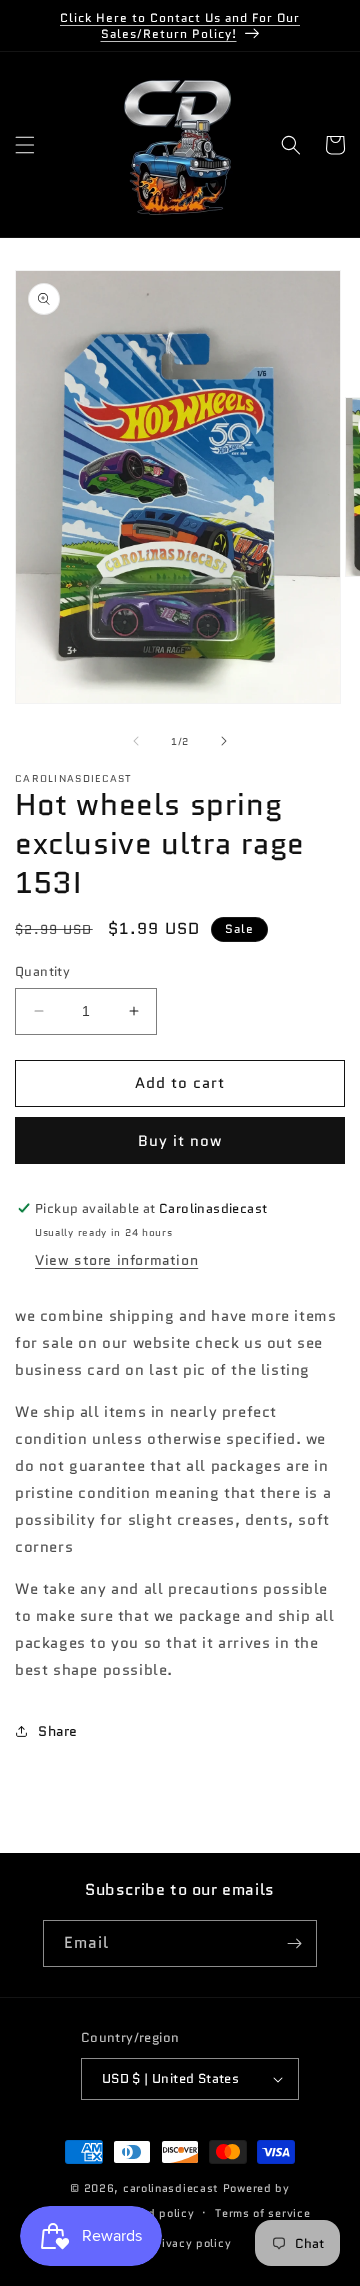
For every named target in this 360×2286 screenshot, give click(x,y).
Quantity (42, 971)
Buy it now (180, 1141)
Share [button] (58, 1731)
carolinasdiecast (171, 2188)
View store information (116, 1260)
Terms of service (262, 2213)
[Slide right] (224, 741)
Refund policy (154, 2213)
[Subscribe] (294, 1943)
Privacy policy (190, 2243)
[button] (25, 145)
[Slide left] (136, 741)
